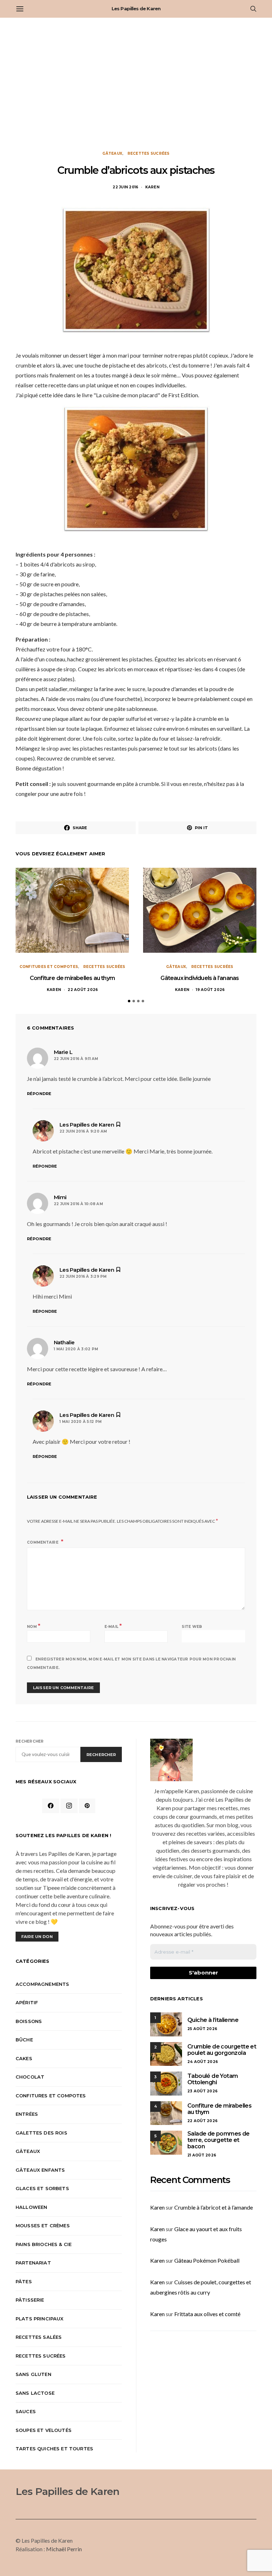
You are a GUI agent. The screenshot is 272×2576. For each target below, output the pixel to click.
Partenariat (33, 2263)
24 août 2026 (203, 2062)
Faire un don (37, 1937)
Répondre (39, 1094)
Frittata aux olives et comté (207, 2314)
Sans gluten (33, 2374)
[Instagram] (69, 1806)
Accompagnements (42, 1984)
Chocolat (30, 2077)
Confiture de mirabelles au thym (72, 978)
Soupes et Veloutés (44, 2430)
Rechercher (30, 1741)
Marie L (63, 1052)
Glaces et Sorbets (42, 2188)
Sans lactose (35, 2393)
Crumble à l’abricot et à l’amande (214, 2207)
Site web (192, 1627)
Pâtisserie (30, 2300)
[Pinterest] (87, 1806)
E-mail (113, 1626)
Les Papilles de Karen (136, 8)
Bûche (24, 2040)
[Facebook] (51, 1806)
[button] (129, 1001)
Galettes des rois (41, 2133)
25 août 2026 (202, 2029)
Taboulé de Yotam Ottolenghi (212, 2079)
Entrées (27, 2114)
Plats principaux (40, 2319)
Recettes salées (39, 2337)
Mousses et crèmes (43, 2225)
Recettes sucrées (149, 153)
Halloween (31, 2207)
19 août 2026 (210, 990)
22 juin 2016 (125, 187)
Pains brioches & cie (44, 2244)
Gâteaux (112, 153)
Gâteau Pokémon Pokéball (207, 2260)
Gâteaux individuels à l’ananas (200, 978)
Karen (152, 187)
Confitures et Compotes (49, 967)
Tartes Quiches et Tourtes (54, 2449)
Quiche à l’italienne (213, 2020)
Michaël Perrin (64, 2549)
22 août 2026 (83, 990)
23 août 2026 (202, 2091)
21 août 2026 (202, 2155)
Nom (34, 1626)
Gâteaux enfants (40, 2170)
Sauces (26, 2411)
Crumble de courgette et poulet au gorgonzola (222, 2050)
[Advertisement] (136, 84)
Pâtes (24, 2281)
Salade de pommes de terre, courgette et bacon (219, 2140)
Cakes (24, 2058)
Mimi (60, 1197)
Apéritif (27, 2002)
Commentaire (43, 1542)
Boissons (29, 2021)
